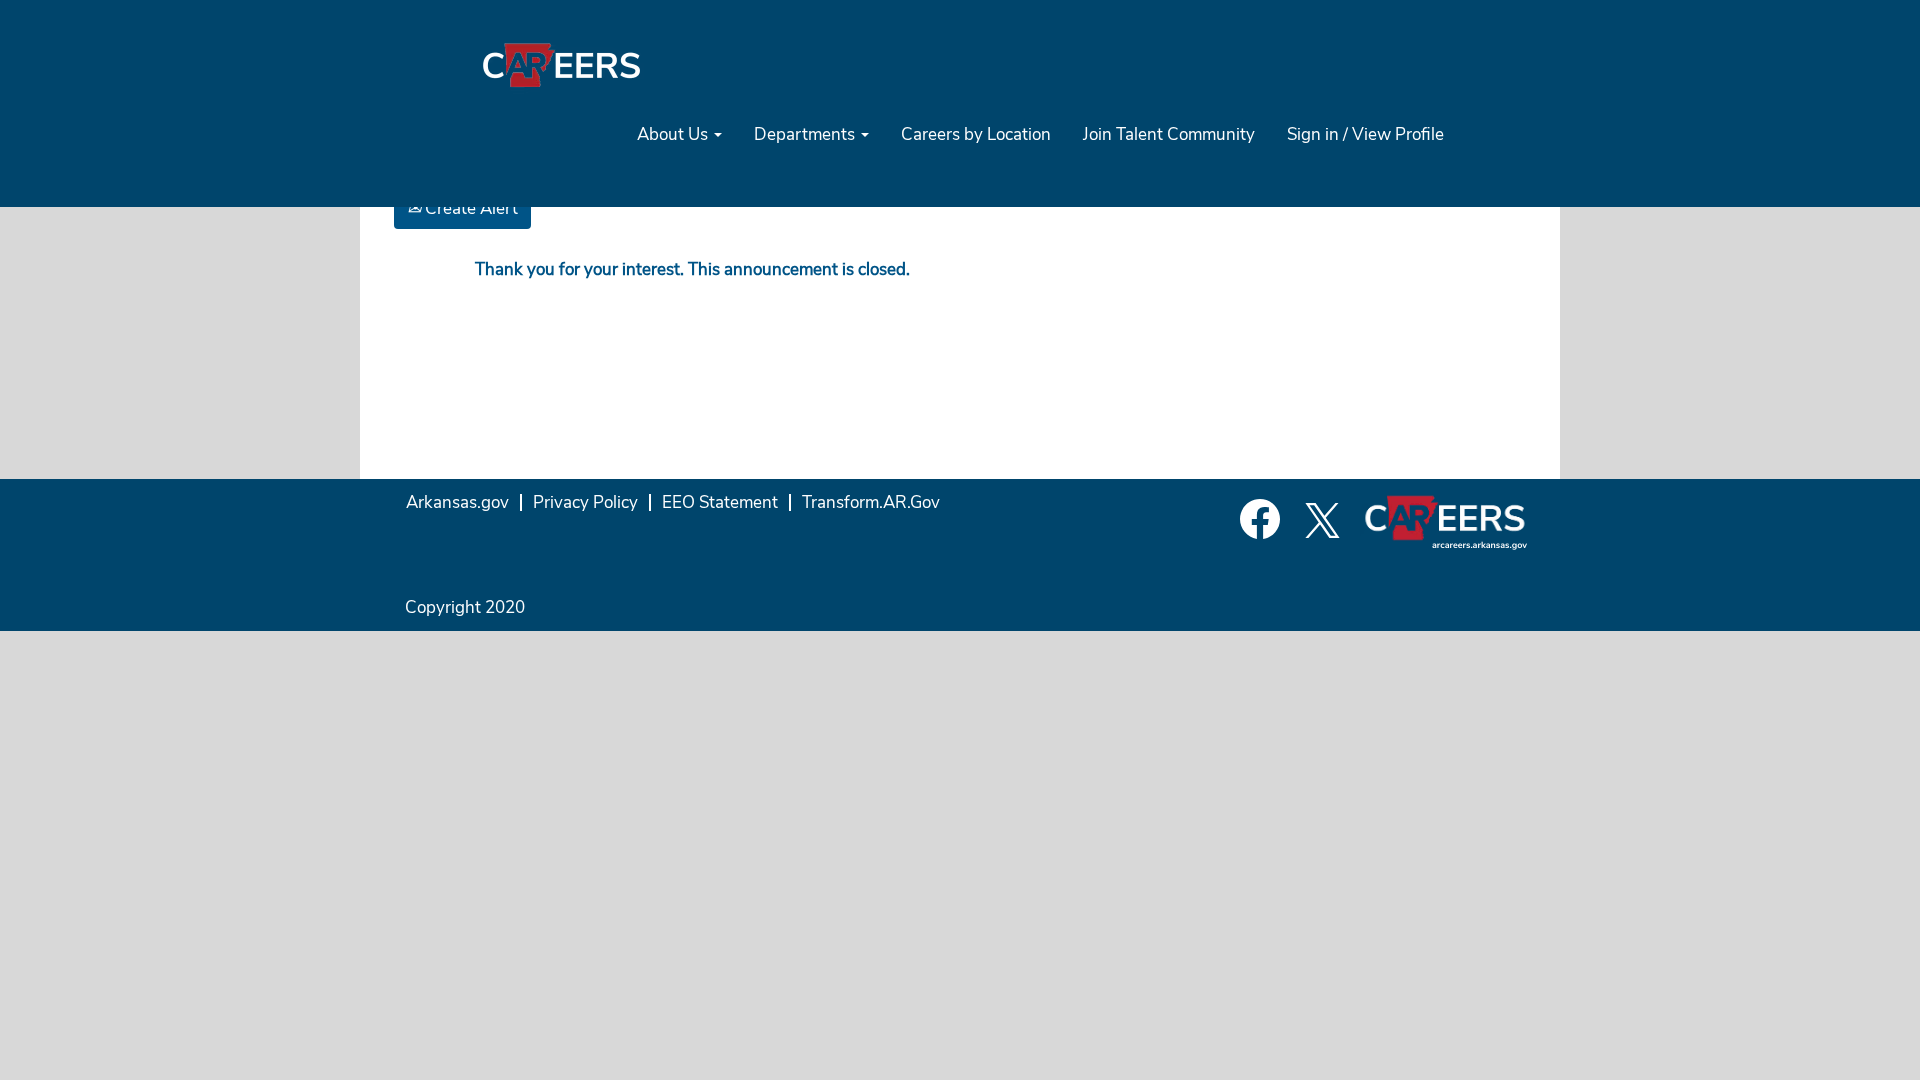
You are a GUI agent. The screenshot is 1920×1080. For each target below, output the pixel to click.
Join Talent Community (1169, 134)
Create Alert (469, 208)
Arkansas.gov (457, 502)
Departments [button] (806, 134)
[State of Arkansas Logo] (561, 64)
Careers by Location (976, 134)
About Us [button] (674, 134)
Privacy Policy (585, 502)
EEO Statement (720, 502)
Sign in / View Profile (1365, 134)
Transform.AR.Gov (871, 502)
